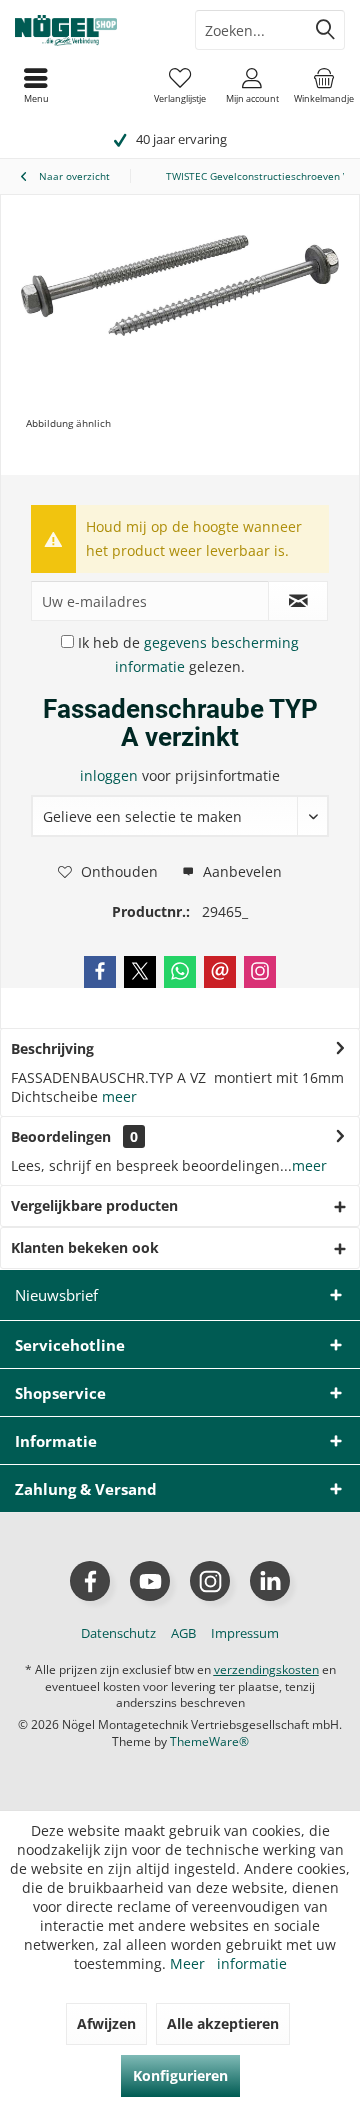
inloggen (111, 775)
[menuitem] (324, 85)
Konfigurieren (180, 2075)
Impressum (245, 1633)
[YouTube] (150, 1581)
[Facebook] (100, 972)
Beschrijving (52, 1048)
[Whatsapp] (180, 972)
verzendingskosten (266, 1669)
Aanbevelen (240, 871)
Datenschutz (118, 1633)
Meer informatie (228, 1963)
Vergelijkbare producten (94, 1205)
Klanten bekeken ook (85, 1247)
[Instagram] (260, 972)
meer (119, 1096)
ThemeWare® (209, 1741)
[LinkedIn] (270, 1581)
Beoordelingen (61, 1136)
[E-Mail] (220, 972)
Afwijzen (106, 2023)
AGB (183, 1633)
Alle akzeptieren (223, 2023)
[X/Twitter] (140, 972)
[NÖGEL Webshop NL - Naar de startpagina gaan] (90, 30)
